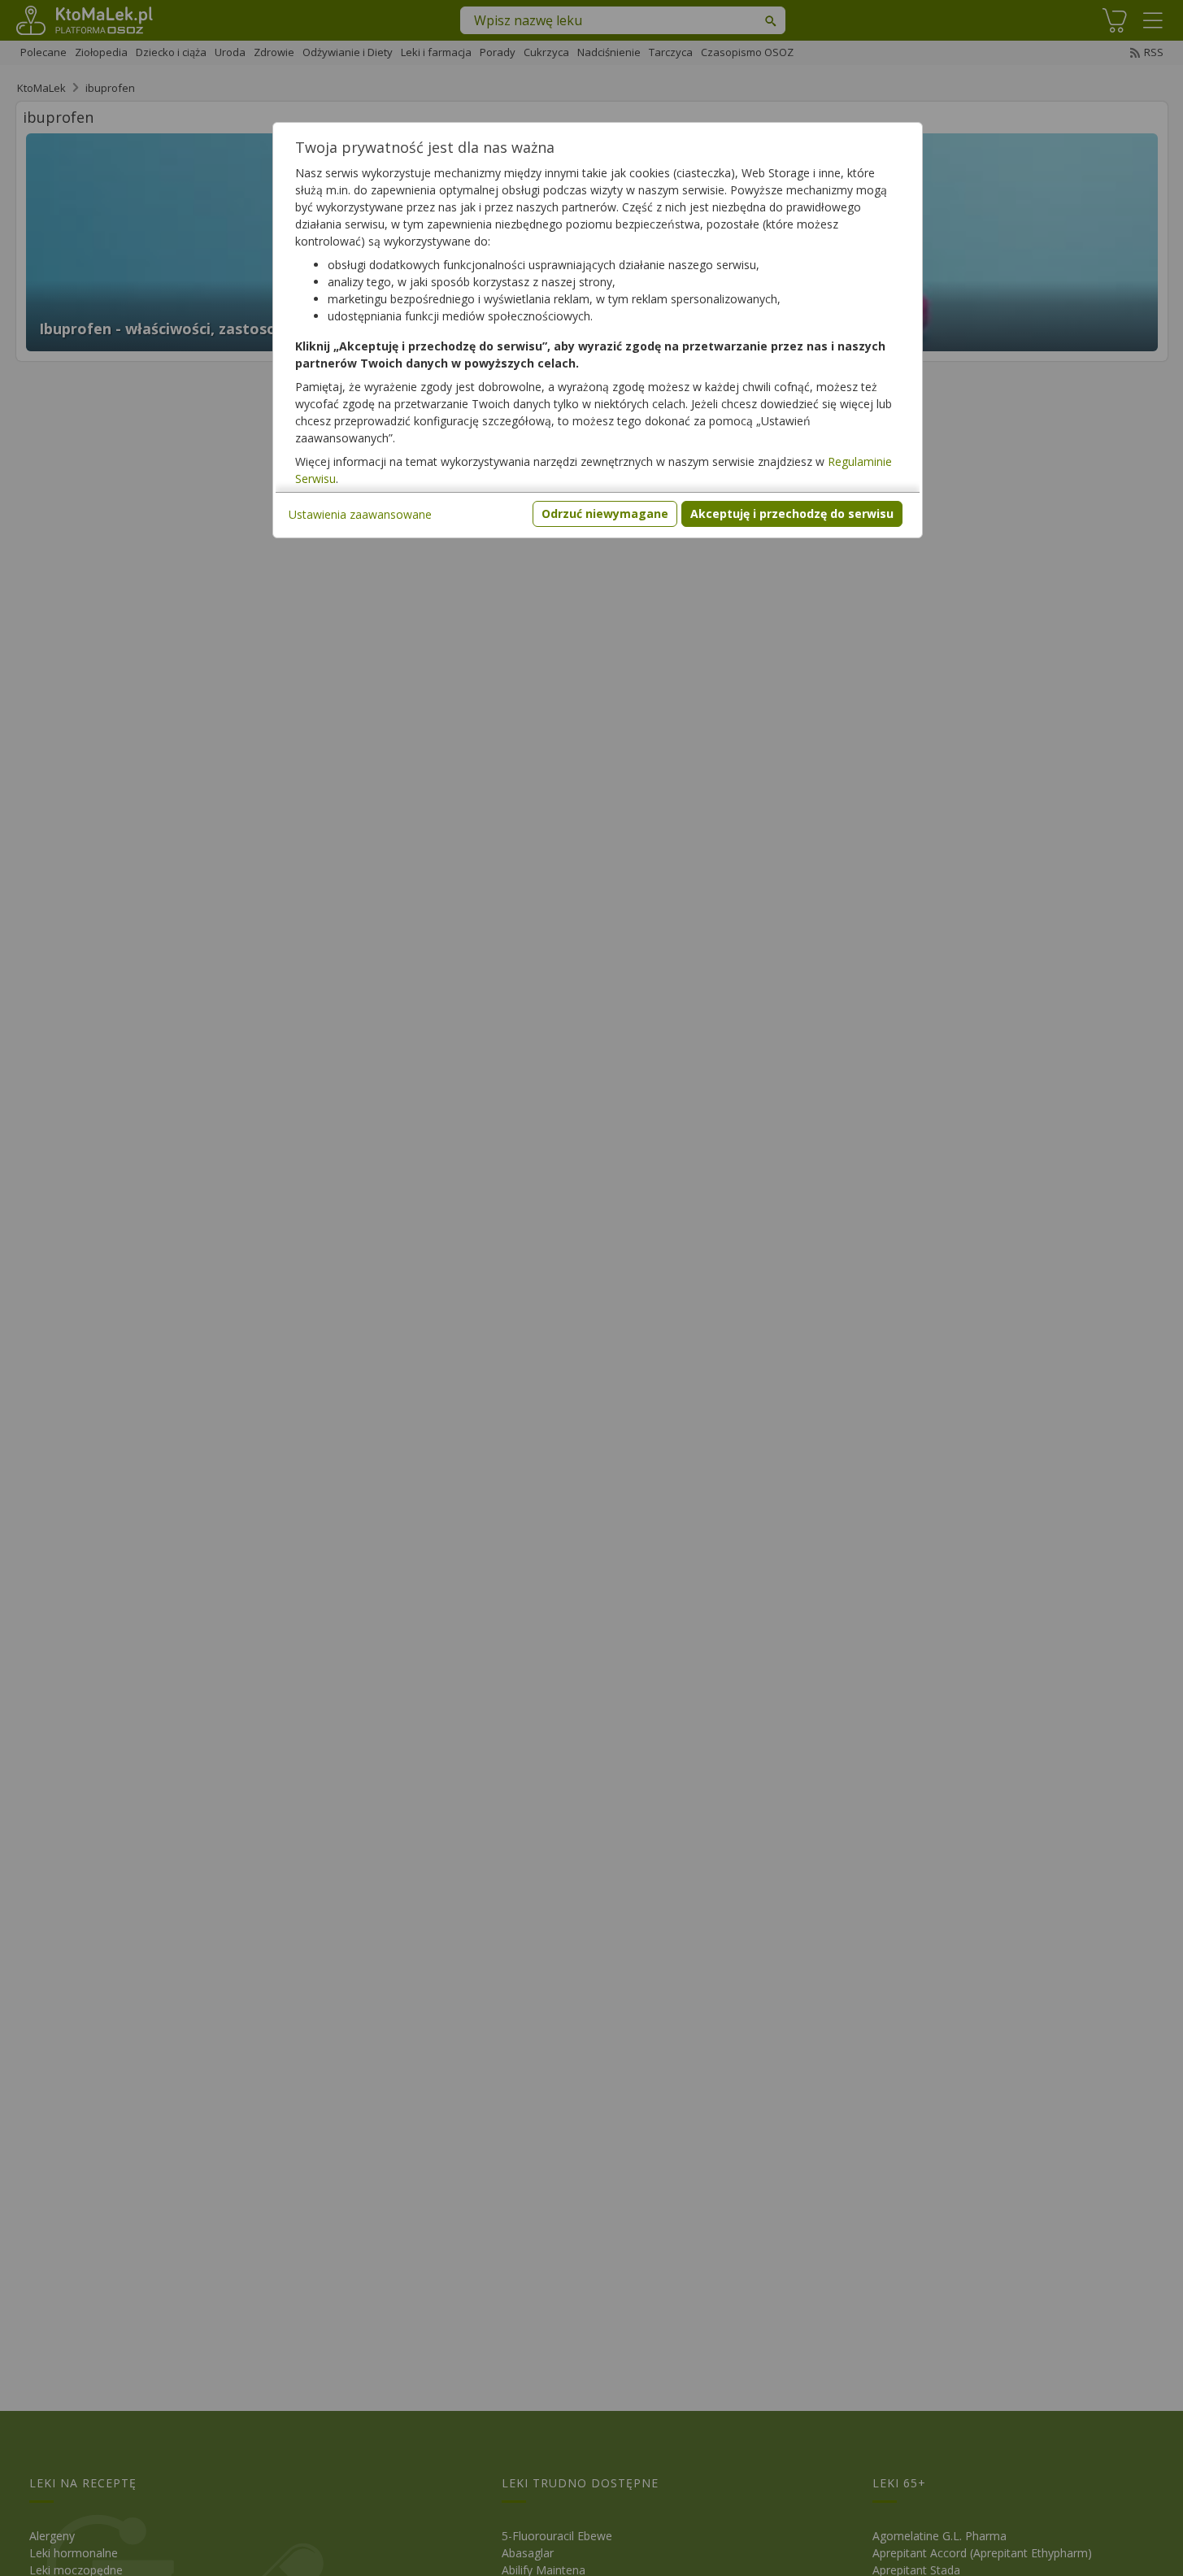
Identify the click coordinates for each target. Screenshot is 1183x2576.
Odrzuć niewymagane (605, 513)
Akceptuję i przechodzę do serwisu (792, 513)
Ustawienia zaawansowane (360, 514)
